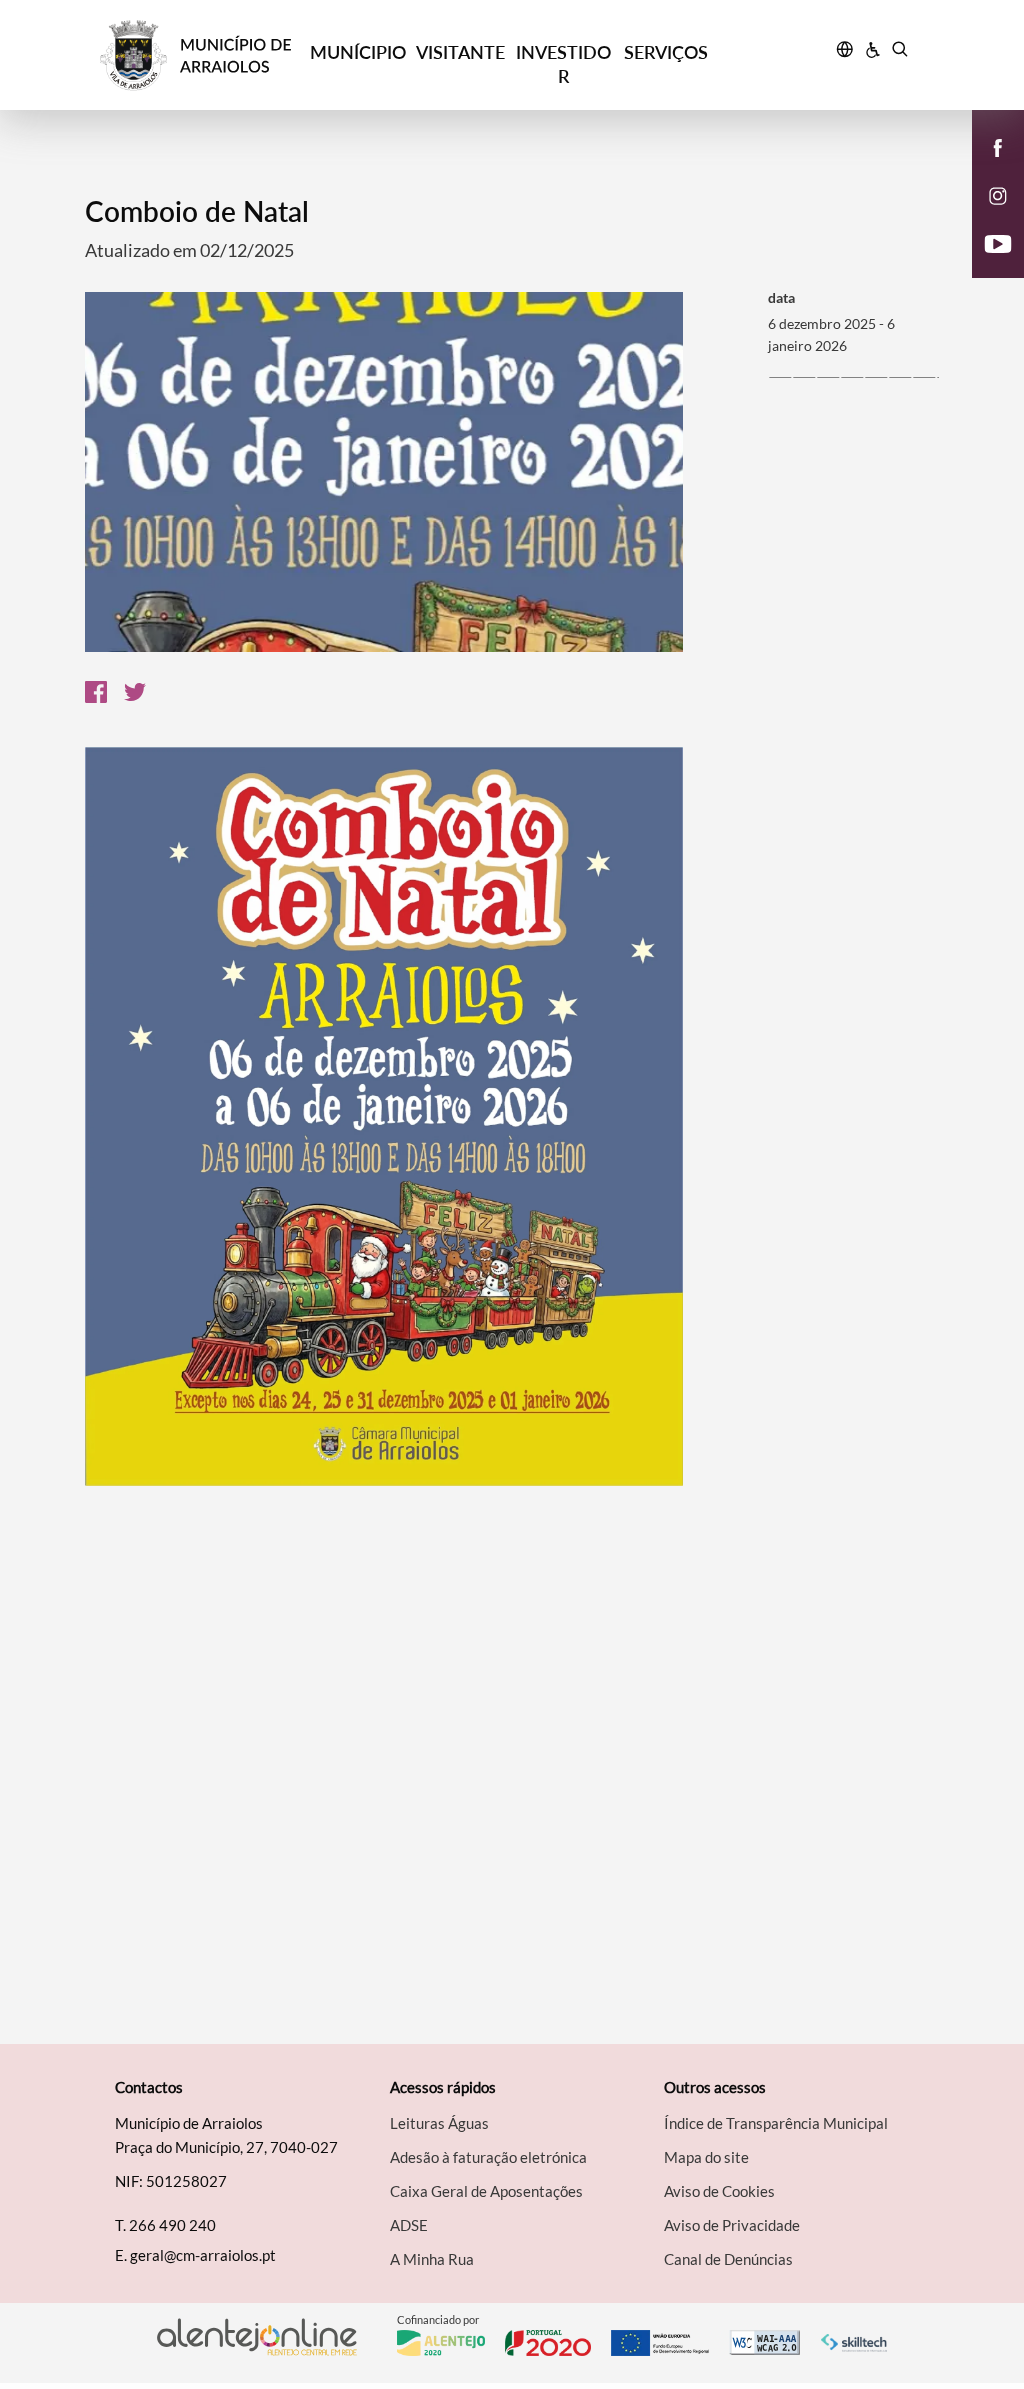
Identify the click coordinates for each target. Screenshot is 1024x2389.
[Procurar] (899, 52)
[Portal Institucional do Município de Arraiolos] (203, 55)
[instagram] (998, 194)
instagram (986, 216)
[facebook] (998, 146)
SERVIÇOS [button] (666, 52)
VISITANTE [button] (460, 52)
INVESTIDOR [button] (563, 64)
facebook (986, 168)
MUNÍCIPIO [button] (358, 52)
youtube (986, 264)
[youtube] (998, 242)
